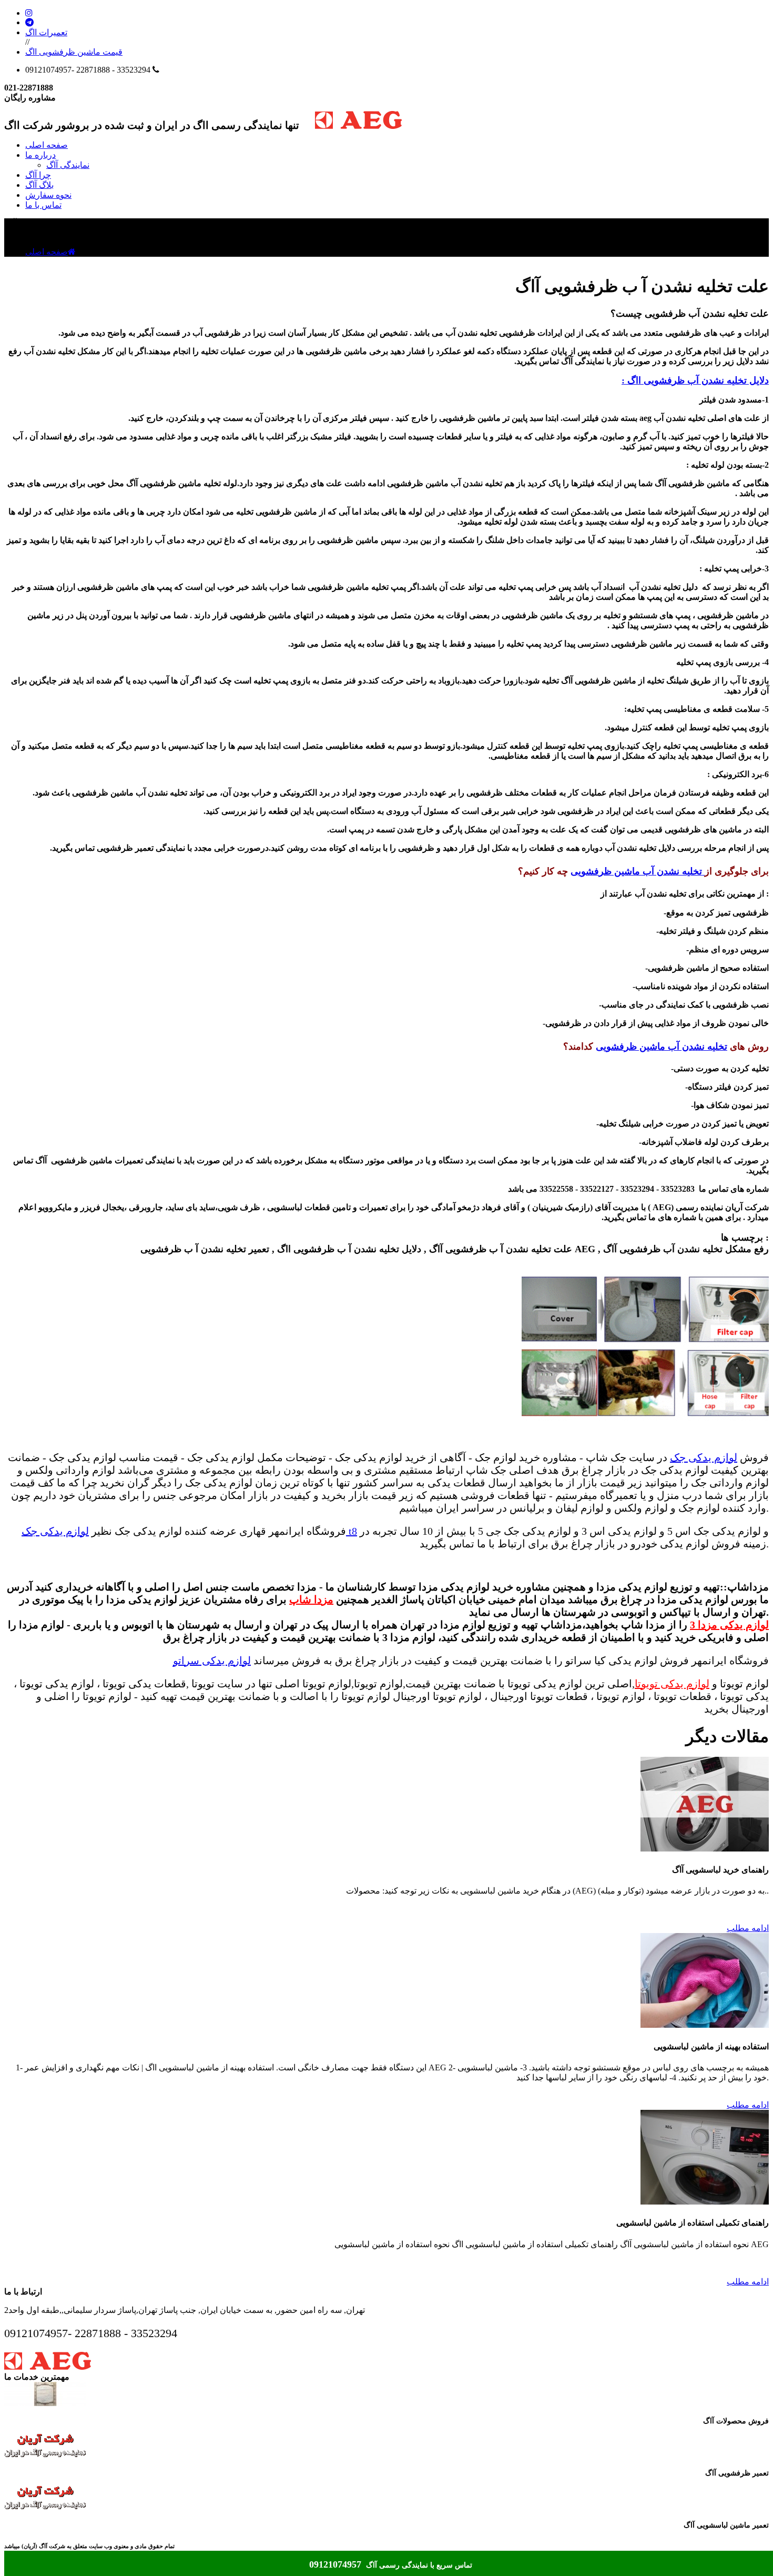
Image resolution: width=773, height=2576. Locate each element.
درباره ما (40, 155)
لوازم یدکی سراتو (212, 1661)
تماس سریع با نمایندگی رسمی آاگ (419, 2565)
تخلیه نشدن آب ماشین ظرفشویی (638, 871)
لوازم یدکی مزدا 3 (729, 1625)
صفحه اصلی (47, 145)
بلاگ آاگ (39, 185)
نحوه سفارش (48, 195)
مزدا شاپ (311, 1599)
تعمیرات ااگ (46, 32)
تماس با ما (43, 205)
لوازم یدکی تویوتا (672, 1684)
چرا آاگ (38, 175)
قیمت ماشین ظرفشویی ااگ (74, 52)
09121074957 (337, 2564)
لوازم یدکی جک (704, 1457)
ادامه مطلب (748, 1928)
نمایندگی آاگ (68, 165)
